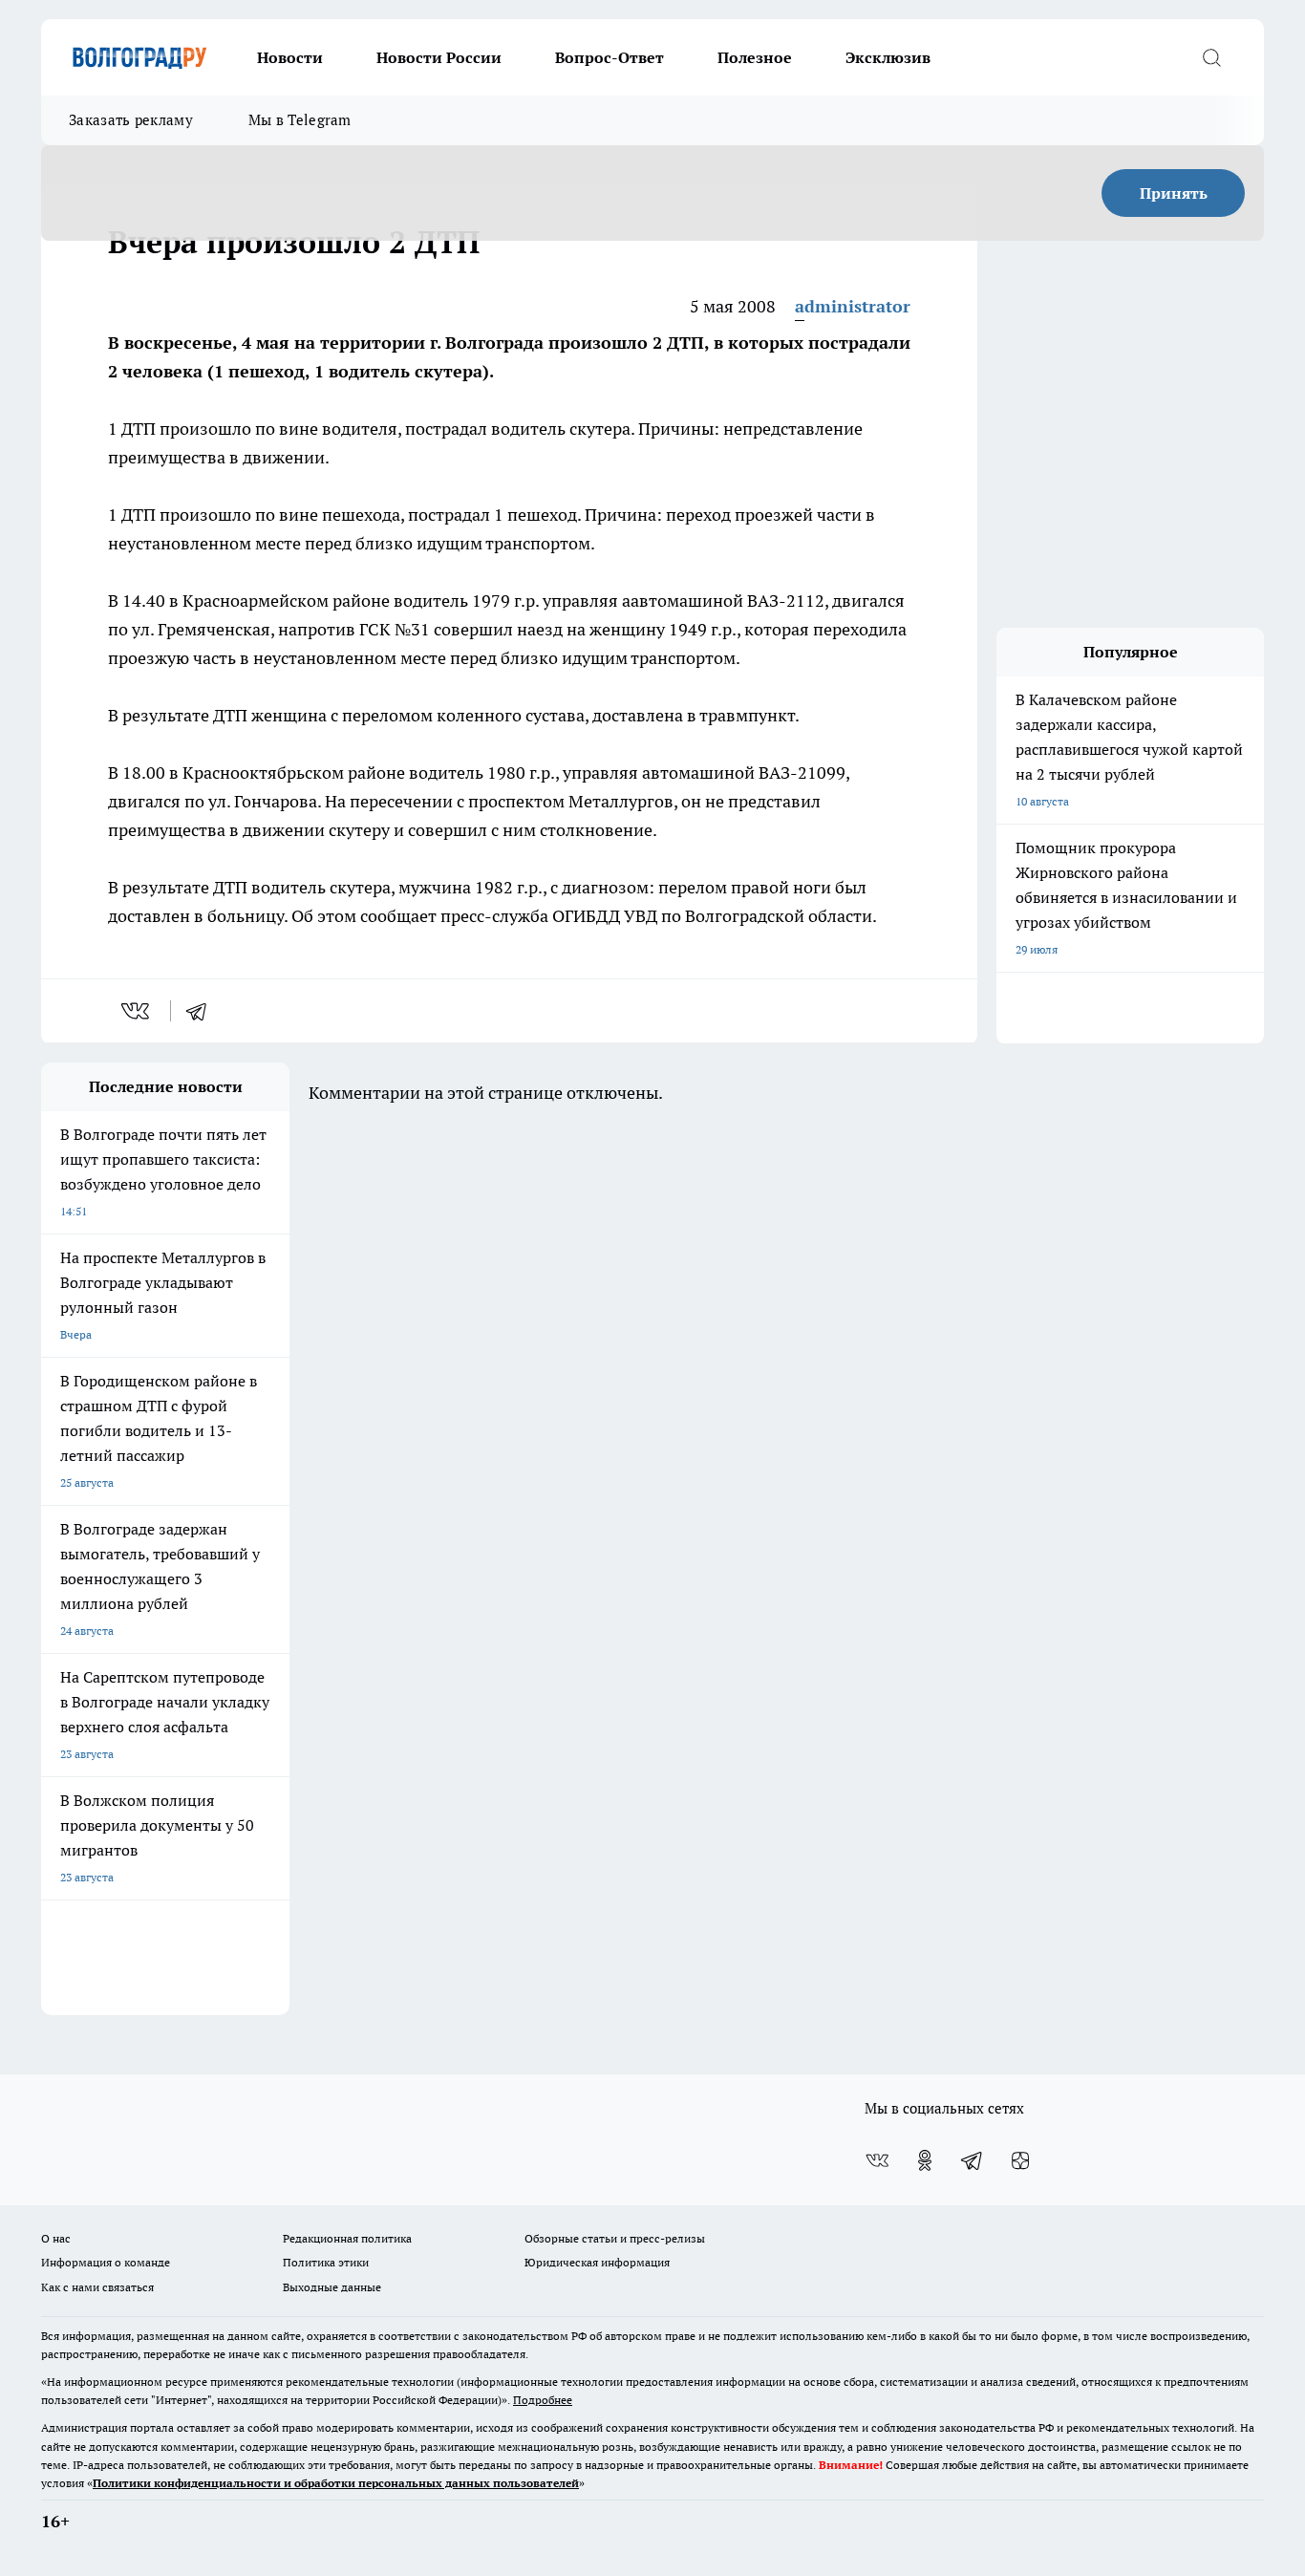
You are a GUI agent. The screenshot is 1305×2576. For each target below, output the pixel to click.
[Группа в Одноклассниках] (925, 2160)
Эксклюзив (888, 57)
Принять (1174, 193)
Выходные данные (332, 2287)
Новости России (439, 57)
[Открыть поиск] (1211, 57)
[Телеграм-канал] (973, 2160)
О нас (56, 2238)
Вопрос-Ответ (610, 57)
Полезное (755, 57)
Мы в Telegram (300, 120)
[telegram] (203, 1011)
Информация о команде (106, 2262)
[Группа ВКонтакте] (877, 2160)
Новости (290, 57)
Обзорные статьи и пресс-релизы (615, 2238)
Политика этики (326, 2262)
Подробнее (543, 2400)
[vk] (137, 1011)
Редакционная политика (347, 2238)
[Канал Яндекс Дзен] (1020, 2160)
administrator (853, 306)
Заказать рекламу (131, 120)
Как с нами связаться (97, 2287)
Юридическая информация (597, 2262)
